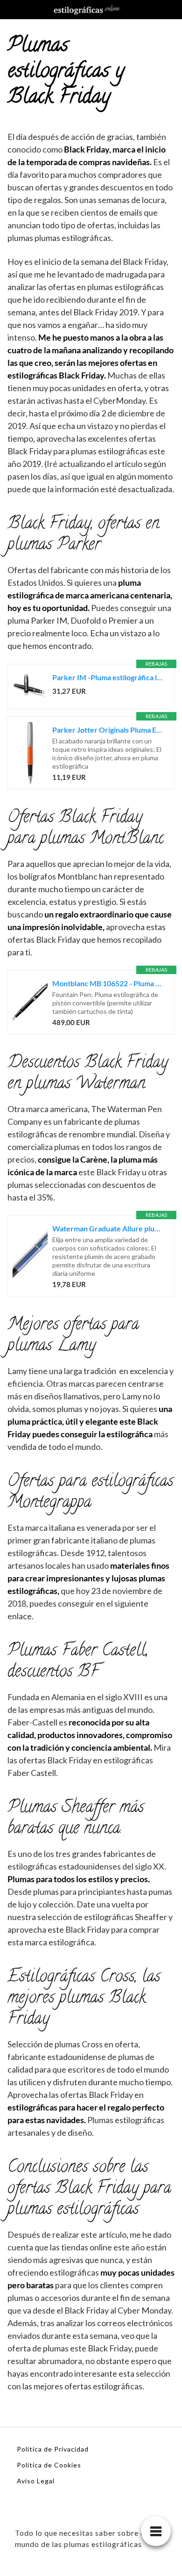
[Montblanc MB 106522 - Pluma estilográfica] (30, 1002)
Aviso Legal (36, 2481)
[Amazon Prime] (105, 691)
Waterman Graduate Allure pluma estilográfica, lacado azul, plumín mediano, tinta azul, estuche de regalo (108, 1228)
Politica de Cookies (49, 2465)
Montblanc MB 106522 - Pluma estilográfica (108, 983)
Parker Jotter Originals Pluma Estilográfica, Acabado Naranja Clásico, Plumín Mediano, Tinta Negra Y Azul (108, 730)
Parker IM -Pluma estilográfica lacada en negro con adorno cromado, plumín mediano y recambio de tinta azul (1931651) (108, 677)
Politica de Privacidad (53, 2449)
